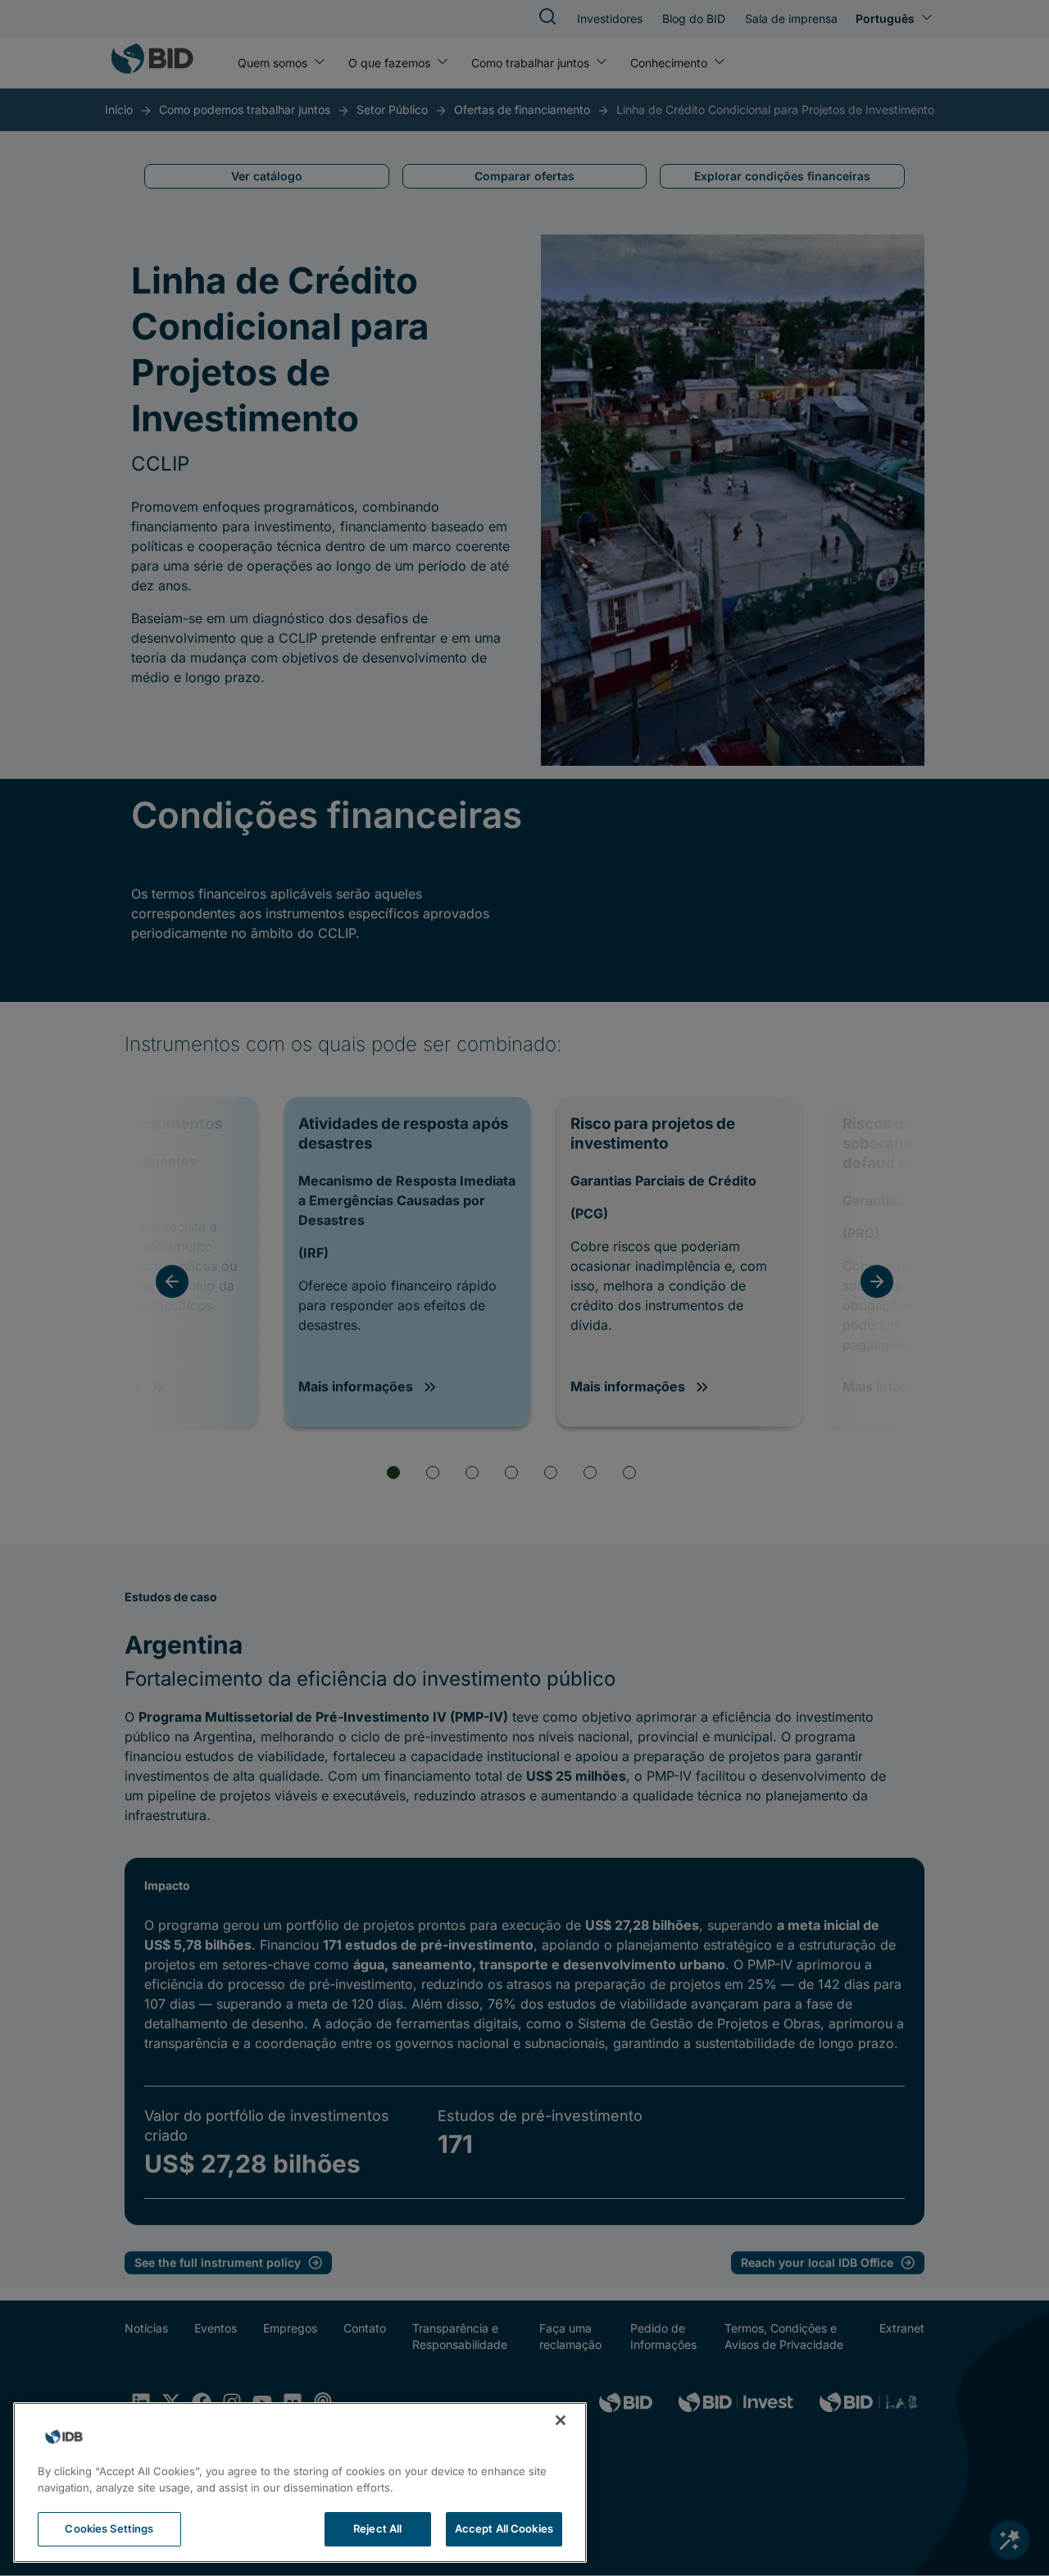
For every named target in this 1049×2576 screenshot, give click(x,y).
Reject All (377, 2528)
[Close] (561, 2420)
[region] (300, 2483)
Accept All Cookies (504, 2528)
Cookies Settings (109, 2528)
